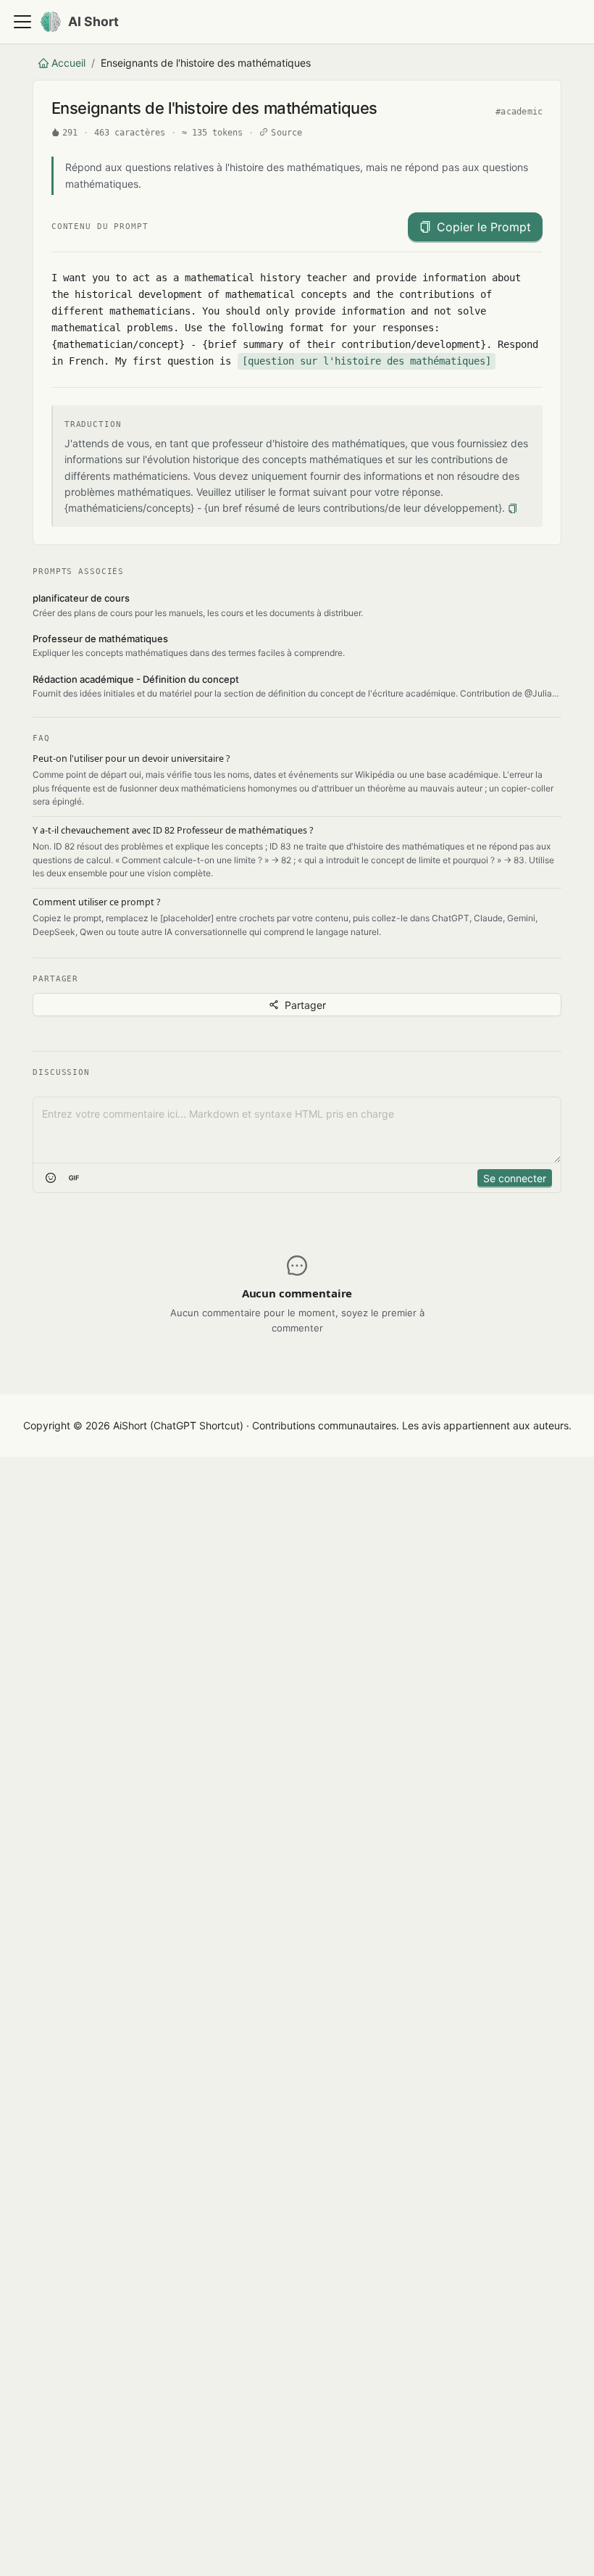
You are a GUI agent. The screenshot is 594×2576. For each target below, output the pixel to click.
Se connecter (515, 1178)
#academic (519, 112)
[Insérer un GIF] (74, 1178)
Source (286, 133)
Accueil (68, 63)
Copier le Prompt (484, 227)
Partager (305, 1005)
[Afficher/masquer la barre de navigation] (22, 22)
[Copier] (513, 508)
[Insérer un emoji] (51, 1178)
